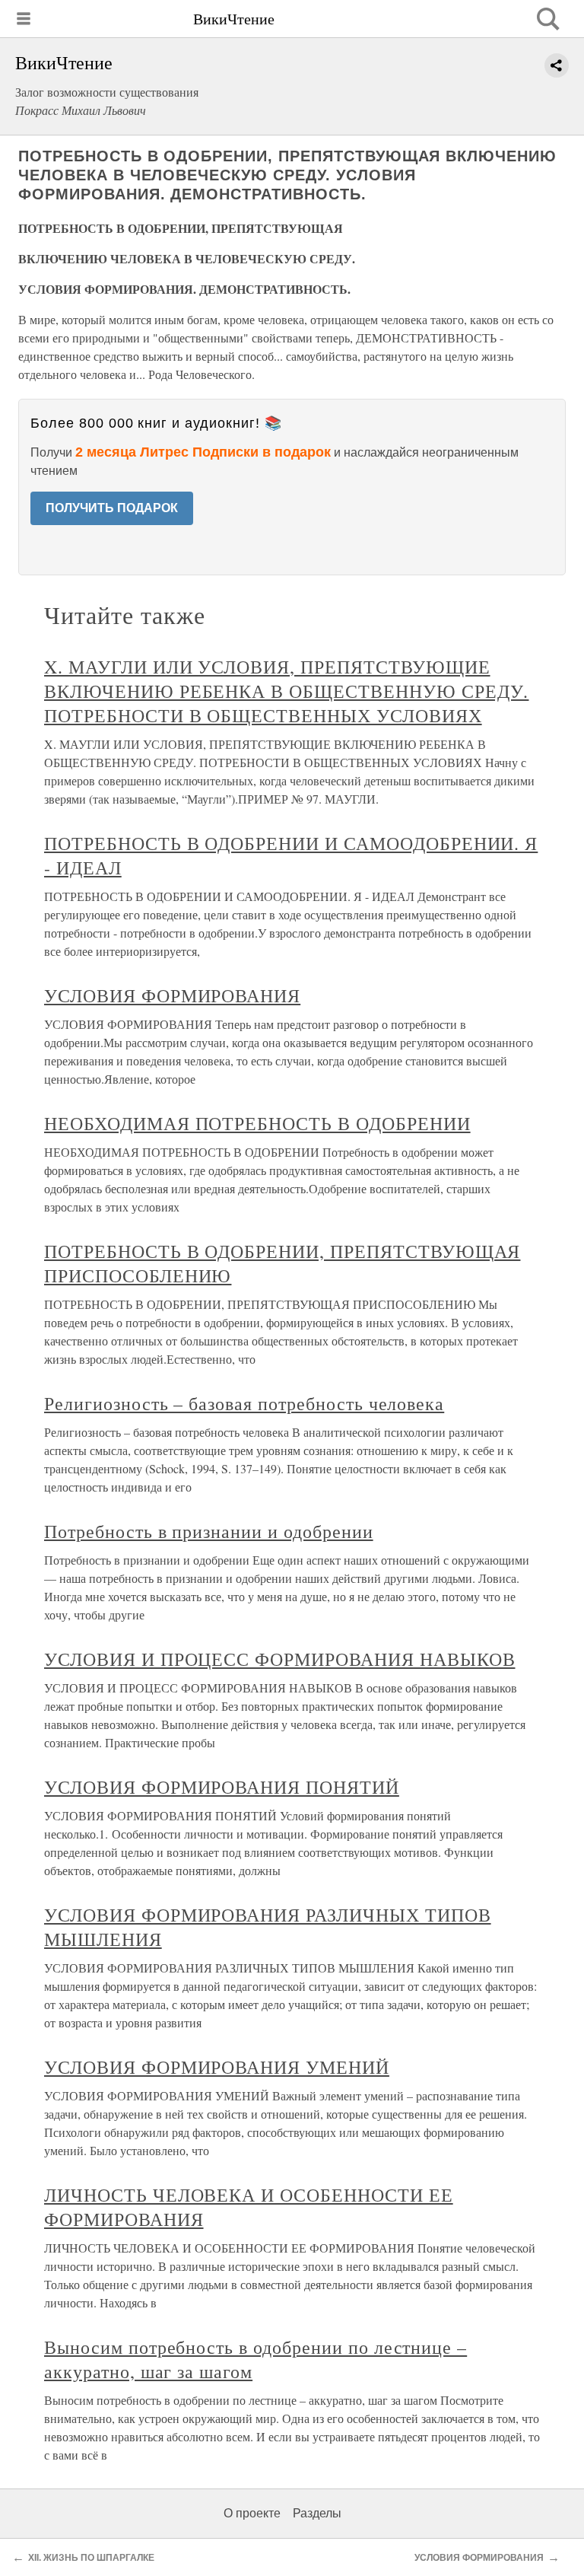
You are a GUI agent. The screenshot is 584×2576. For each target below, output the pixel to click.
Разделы (317, 2513)
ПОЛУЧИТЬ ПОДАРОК (112, 508)
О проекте (252, 2513)
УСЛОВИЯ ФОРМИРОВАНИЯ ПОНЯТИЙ (222, 1787)
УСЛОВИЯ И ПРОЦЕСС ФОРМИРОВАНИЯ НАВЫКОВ (279, 1659)
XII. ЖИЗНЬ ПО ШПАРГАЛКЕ (91, 2558)
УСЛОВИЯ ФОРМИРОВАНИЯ (172, 995)
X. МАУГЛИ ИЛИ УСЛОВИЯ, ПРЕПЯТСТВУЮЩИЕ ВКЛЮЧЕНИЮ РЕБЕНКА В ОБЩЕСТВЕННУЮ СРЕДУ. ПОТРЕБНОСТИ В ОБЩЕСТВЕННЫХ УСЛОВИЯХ (286, 691)
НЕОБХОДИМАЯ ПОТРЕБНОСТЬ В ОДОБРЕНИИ (257, 1123)
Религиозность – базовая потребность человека (244, 1403)
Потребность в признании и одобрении (209, 1531)
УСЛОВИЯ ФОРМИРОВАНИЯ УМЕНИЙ (217, 2067)
